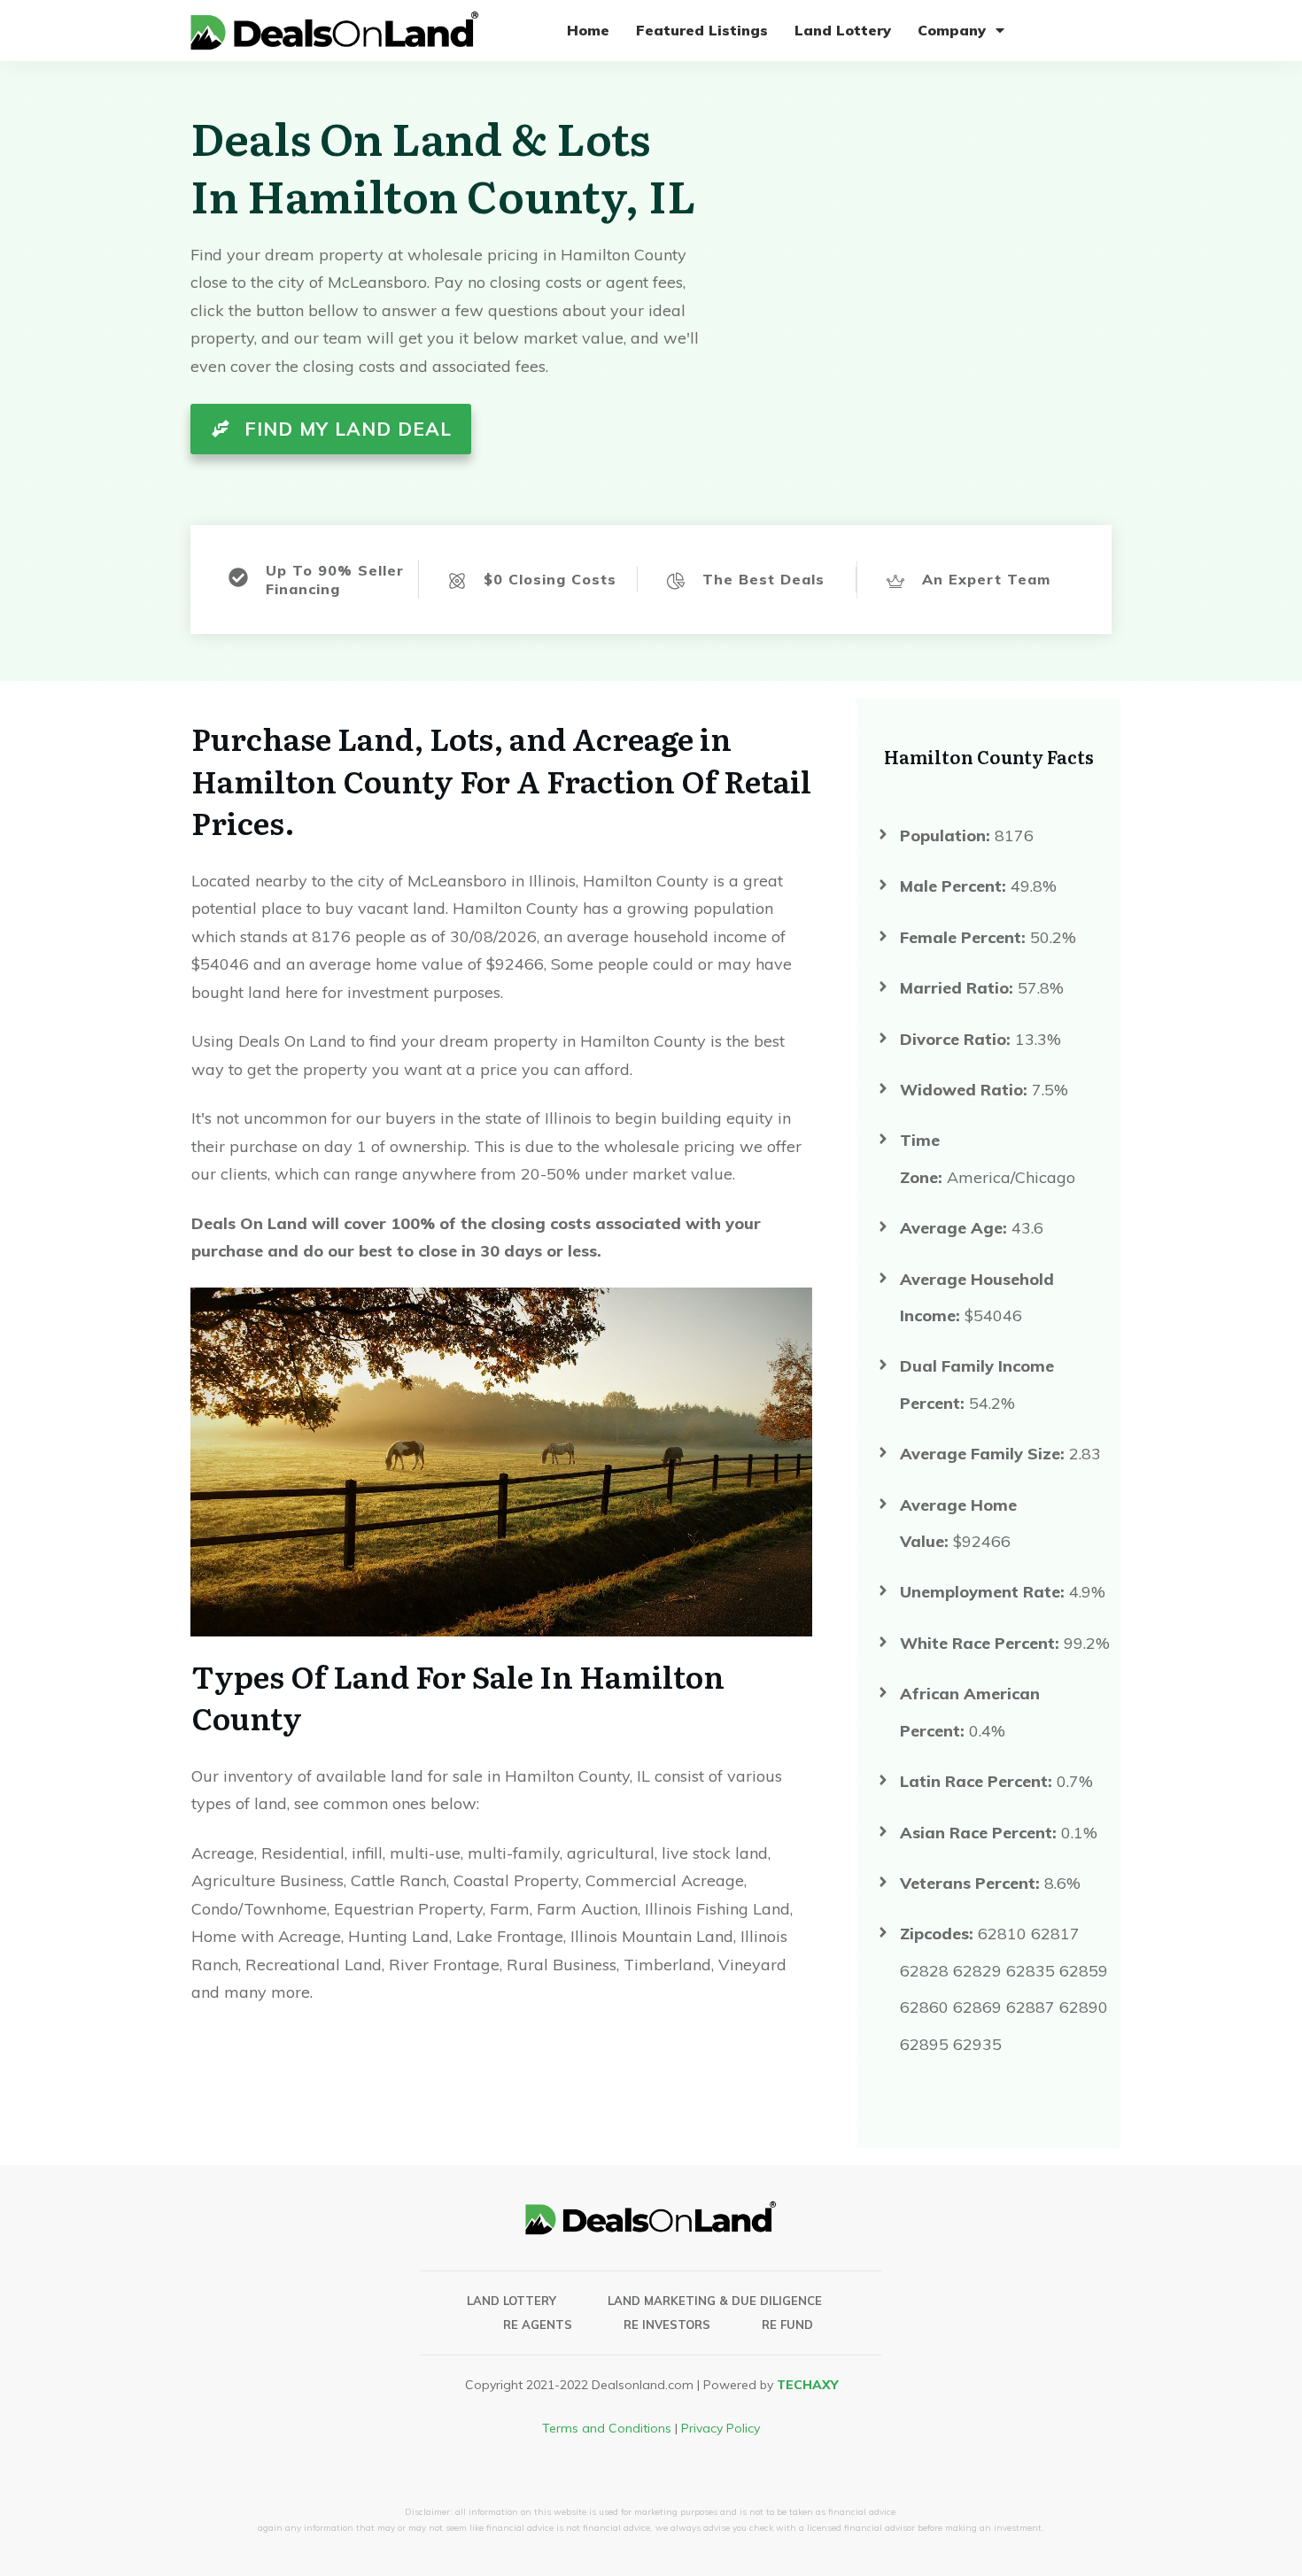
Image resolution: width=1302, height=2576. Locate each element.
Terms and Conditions (607, 2428)
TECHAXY (807, 2385)
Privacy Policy (721, 2428)
